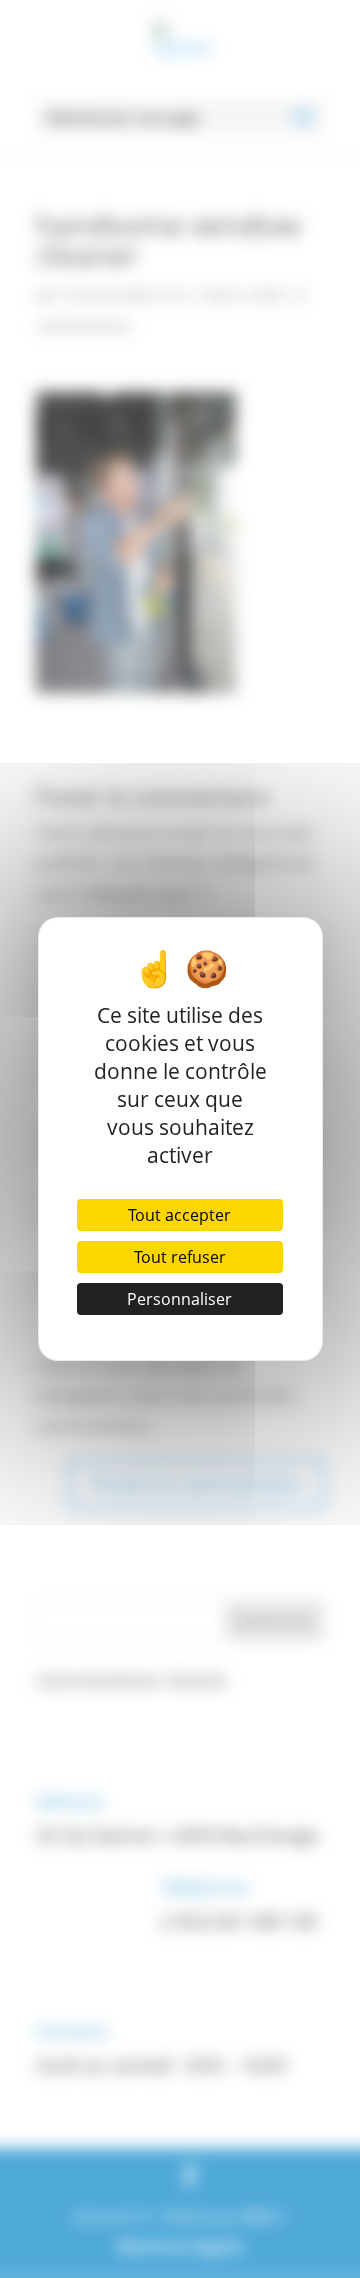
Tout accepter (179, 1215)
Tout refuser (180, 1257)
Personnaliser (179, 1299)
